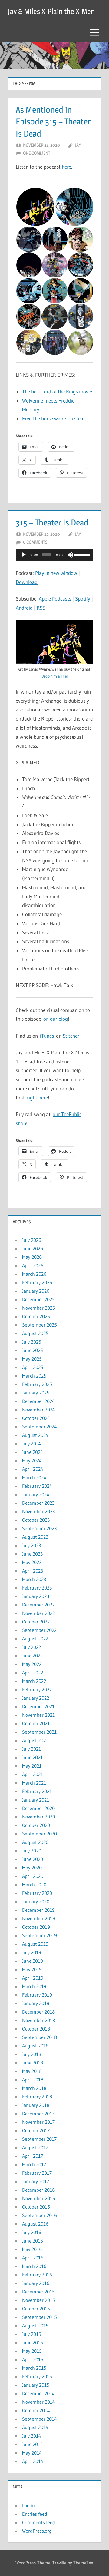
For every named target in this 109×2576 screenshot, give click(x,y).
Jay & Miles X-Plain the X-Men (51, 11)
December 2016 (38, 2190)
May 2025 (32, 1359)
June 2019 (33, 1961)
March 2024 (34, 1477)
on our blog (56, 1019)
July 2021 (31, 1749)
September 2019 (40, 1935)
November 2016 (39, 2198)
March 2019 (34, 1986)
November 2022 (38, 1613)
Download (27, 582)
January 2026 (36, 1291)
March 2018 (34, 2088)
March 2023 (34, 1579)
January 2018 (36, 2105)
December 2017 (38, 2114)
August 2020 (35, 1842)
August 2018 (35, 2046)
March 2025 (34, 1376)
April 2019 (33, 1978)
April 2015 (33, 2359)
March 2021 (34, 1783)
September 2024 (40, 1427)
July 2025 (32, 1342)
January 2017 (36, 2181)
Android (24, 608)
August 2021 (35, 1740)
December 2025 (38, 1299)
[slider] (82, 554)
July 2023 (31, 1545)
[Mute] (70, 555)
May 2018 (32, 2071)
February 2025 (37, 1384)
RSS (41, 608)
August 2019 (35, 1944)
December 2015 (38, 2292)
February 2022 (37, 1689)
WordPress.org (37, 2531)
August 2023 (35, 1537)
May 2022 (32, 1664)
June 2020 (33, 1859)
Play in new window (56, 573)
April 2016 (33, 2258)
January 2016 (36, 2283)
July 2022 (31, 1647)
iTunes (47, 1036)
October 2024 (36, 1418)
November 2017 (38, 2122)
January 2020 (36, 1901)
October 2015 (36, 2309)
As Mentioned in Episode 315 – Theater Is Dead (53, 121)
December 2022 (38, 1605)
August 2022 (35, 1639)
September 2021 (39, 1732)
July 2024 (32, 1444)
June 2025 (33, 1350)
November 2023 (38, 1511)
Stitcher (71, 1036)
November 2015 (39, 2300)
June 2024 (33, 1452)
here (66, 167)
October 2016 (36, 2207)
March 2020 (34, 1885)
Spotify (83, 599)
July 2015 (32, 2334)
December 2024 (38, 1401)
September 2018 (40, 2037)
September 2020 (40, 1834)
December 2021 (38, 1706)
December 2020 (38, 1808)
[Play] (24, 555)
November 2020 (39, 1817)
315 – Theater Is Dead (52, 522)
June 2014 (33, 2444)
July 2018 (32, 2054)
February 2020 (37, 1893)
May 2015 (32, 2351)
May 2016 (32, 2249)
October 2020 (36, 1825)
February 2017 (37, 2173)
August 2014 (35, 2427)
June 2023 (32, 1554)
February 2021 (37, 1791)
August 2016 (35, 2224)
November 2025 (39, 1308)
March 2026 (34, 1274)
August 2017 (35, 2147)
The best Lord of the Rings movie (57, 391)
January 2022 (36, 1698)
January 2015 (36, 2385)
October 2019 (36, 1927)
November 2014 (39, 2402)
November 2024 (39, 1410)
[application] (54, 555)
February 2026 (37, 1282)
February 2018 (37, 2097)
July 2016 (32, 2232)
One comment (37, 153)
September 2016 (40, 2215)
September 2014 (40, 2419)
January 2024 (36, 1494)
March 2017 (34, 2164)
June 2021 (32, 1757)
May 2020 (32, 1868)
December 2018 (38, 2012)
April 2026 (33, 1265)
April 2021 (33, 1774)
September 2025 (40, 1325)
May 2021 (32, 1766)
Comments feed (39, 2522)
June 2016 (33, 2241)
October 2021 (36, 1723)
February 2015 (37, 2376)
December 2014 (38, 2393)
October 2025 (36, 1316)
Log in (28, 2505)
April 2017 (33, 2156)
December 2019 (38, 1910)
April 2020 (33, 1876)
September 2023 (39, 1528)
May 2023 (32, 1562)
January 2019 (36, 2003)
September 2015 (40, 2317)
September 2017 (39, 2139)
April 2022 (33, 1673)
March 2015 (34, 2368)
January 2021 (36, 1800)
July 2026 (32, 1240)
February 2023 (37, 1588)
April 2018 (33, 2080)
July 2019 (32, 1952)
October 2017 (36, 2130)
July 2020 (32, 1851)
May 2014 (32, 2453)
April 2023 (33, 1571)
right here (37, 1097)
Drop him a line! (54, 676)
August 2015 (35, 2326)
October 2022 (36, 1622)
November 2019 (39, 1918)
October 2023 (36, 1520)
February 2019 (37, 1995)
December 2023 (38, 1503)
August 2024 (35, 1435)
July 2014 (32, 2436)
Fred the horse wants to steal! (54, 418)
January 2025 (36, 1393)
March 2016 (34, 2266)
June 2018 (33, 2063)
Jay (78, 145)
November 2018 (39, 2020)
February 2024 (37, 1486)
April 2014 (33, 2461)
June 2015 (33, 2342)
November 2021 (38, 1715)
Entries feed (35, 2514)
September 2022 (39, 1630)
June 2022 (32, 1656)
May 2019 (32, 1969)
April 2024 (33, 1469)
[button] (35, 207)
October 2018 (36, 2029)
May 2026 (32, 1257)
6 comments (35, 542)
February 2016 (37, 2275)
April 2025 (33, 1367)
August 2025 (35, 1333)
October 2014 (36, 2410)
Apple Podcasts (55, 599)
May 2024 (32, 1460)
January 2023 (36, 1596)
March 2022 (34, 1681)
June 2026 (33, 1248)
